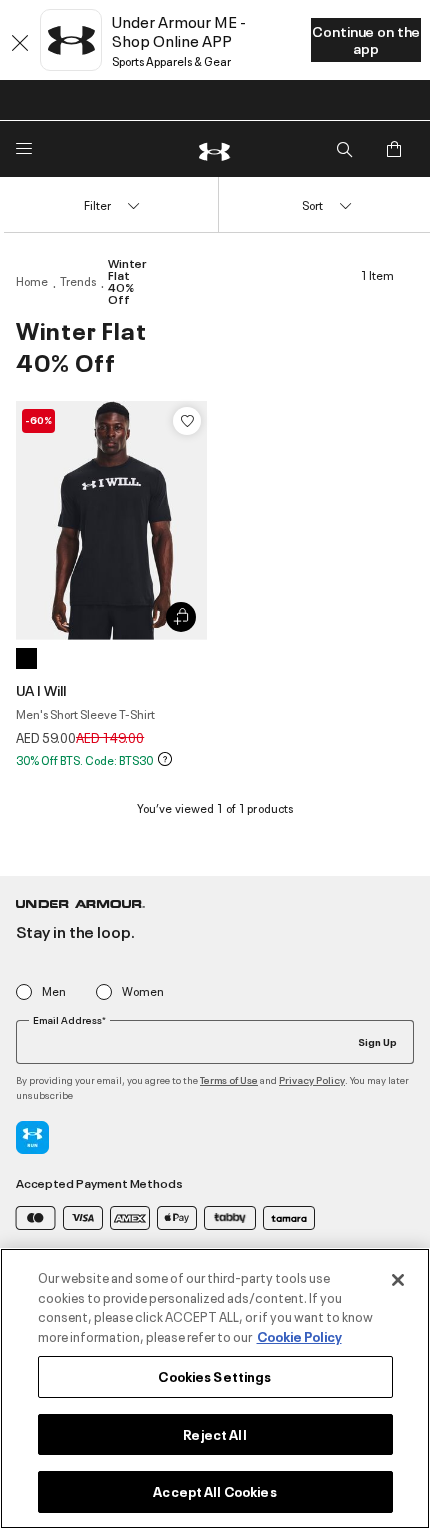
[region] (215, 1388)
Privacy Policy (312, 1079)
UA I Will (41, 689)
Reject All (214, 1434)
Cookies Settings (214, 1376)
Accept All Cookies (214, 1491)
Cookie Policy (299, 1336)
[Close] (398, 1280)
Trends (78, 281)
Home (32, 281)
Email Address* (69, 1020)
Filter (97, 204)
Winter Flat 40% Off (127, 281)
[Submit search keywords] (344, 149)
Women (143, 991)
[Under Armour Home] (215, 149)
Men (54, 991)
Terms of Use (229, 1079)
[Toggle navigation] (24, 149)
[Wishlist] (187, 421)
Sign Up (377, 1041)
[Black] (26, 658)
